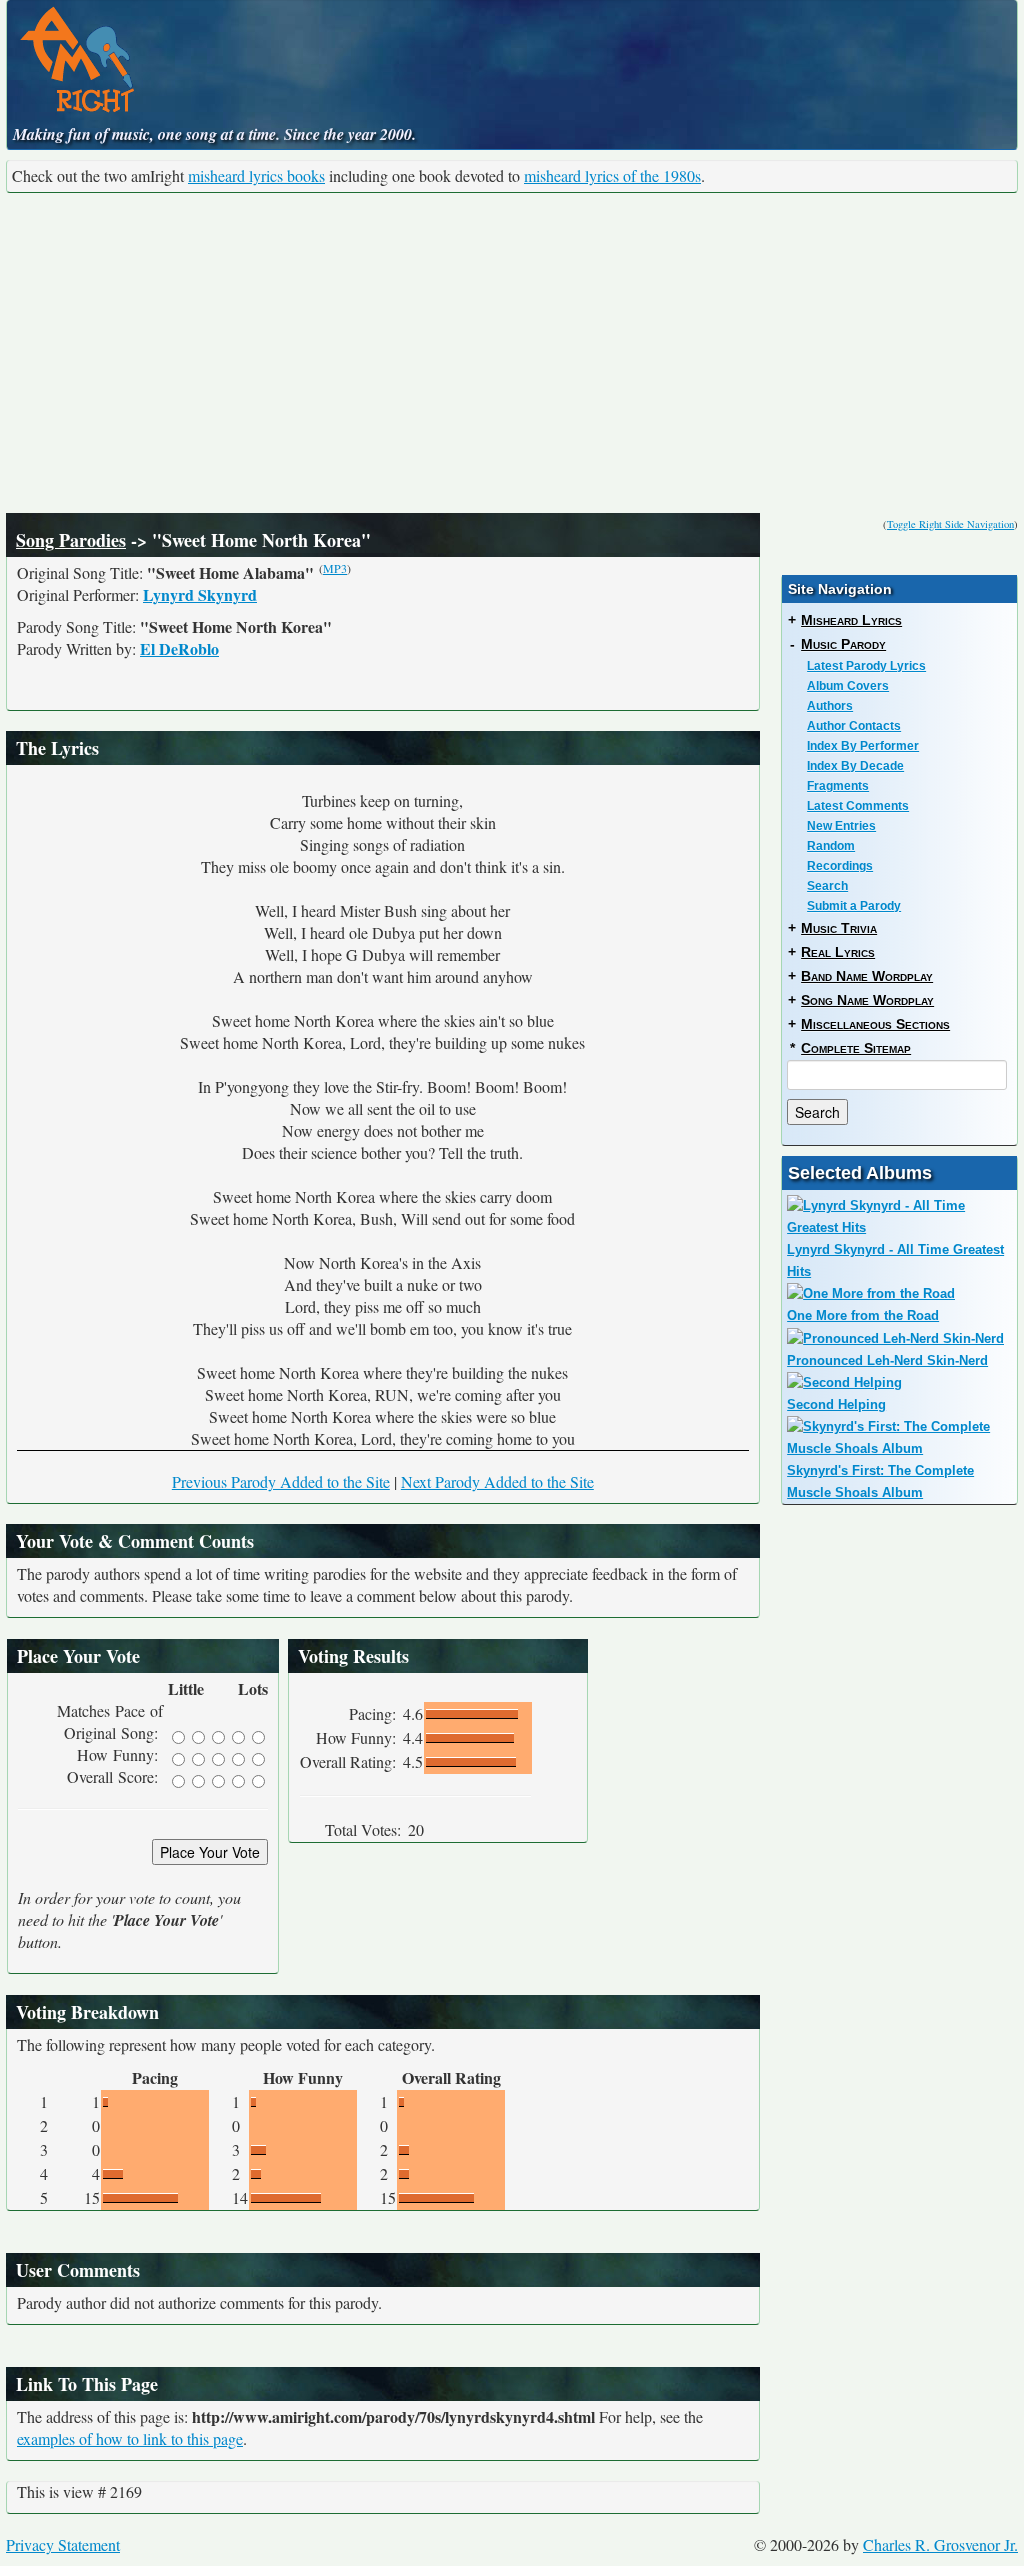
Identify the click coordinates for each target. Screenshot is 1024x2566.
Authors (830, 706)
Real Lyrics (838, 952)
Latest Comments (858, 806)
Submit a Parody (854, 906)
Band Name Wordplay (867, 976)
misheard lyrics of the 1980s (612, 175)
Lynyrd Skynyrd (200, 594)
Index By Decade (855, 766)
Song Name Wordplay (867, 1000)
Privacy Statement (63, 2544)
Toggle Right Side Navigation (950, 524)
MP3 (335, 568)
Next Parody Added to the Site (497, 1481)
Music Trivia (839, 928)
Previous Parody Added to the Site (281, 1481)
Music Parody (843, 644)
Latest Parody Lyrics (866, 666)
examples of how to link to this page (130, 2438)
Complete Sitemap (856, 1048)
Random (831, 846)
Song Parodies (71, 540)
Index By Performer (863, 746)
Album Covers (848, 686)
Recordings (840, 866)
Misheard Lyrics (851, 620)
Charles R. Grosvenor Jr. (940, 2544)
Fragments (838, 786)
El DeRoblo (179, 648)
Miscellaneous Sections (875, 1024)
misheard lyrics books (256, 175)
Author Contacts (854, 726)
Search (827, 886)
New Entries (841, 826)
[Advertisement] (512, 353)
